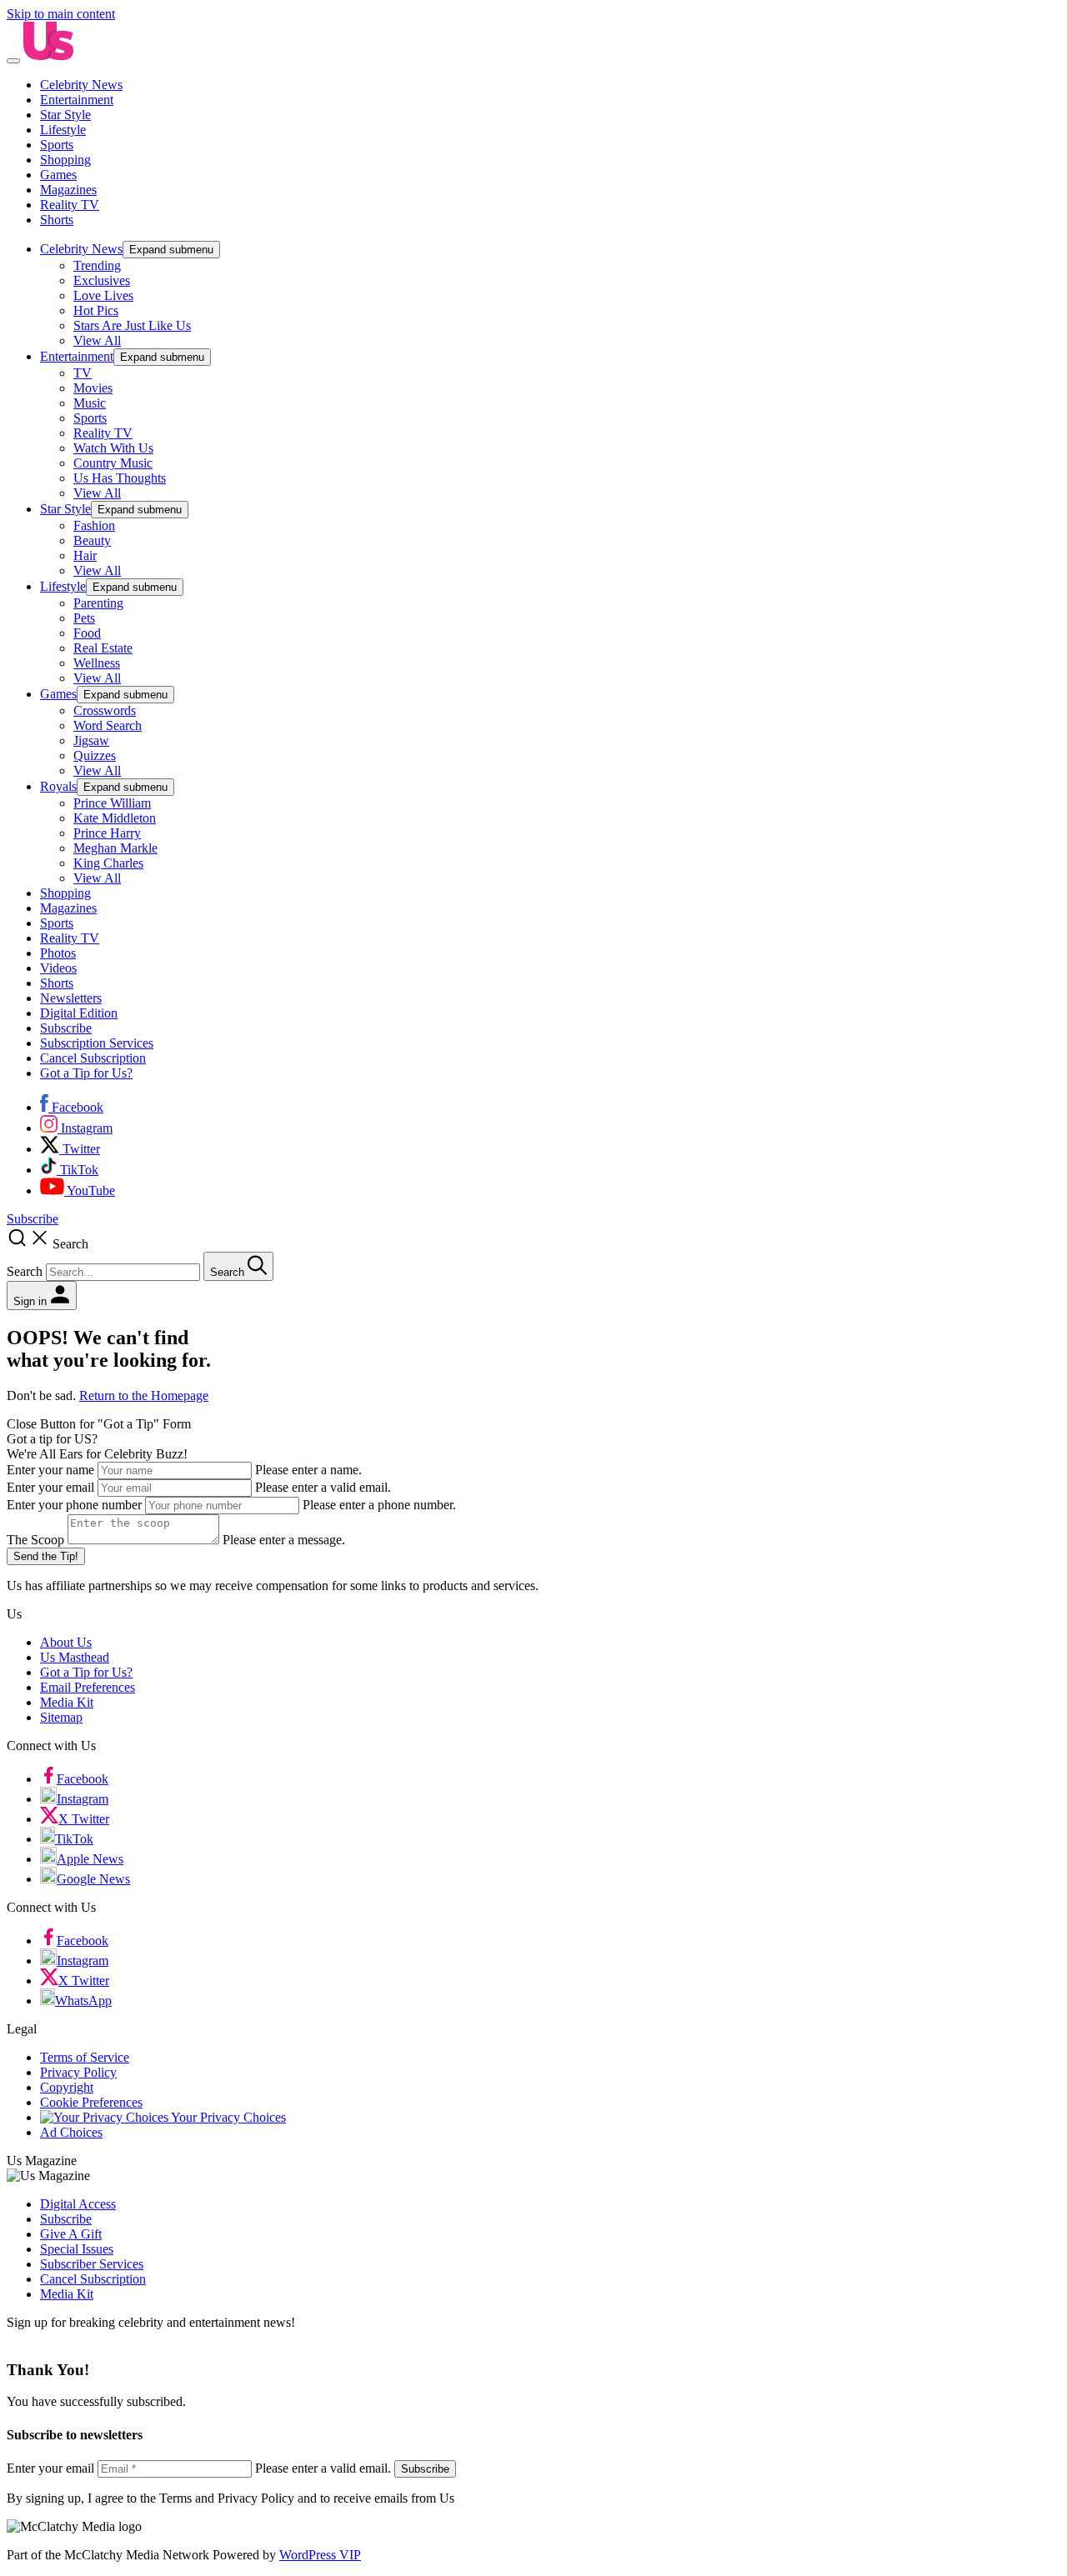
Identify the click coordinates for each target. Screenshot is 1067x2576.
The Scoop (35, 1540)
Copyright (67, 2087)
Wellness (97, 663)
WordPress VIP (320, 2555)
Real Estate (103, 648)
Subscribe (66, 1028)
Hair (85, 555)
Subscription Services (97, 1043)
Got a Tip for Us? (86, 1073)
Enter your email (50, 1487)
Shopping (65, 160)
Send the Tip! (46, 1556)
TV (83, 373)
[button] (533, 1254)
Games (58, 175)
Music (90, 403)
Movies (93, 388)
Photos (58, 953)
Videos (58, 968)
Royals (58, 786)
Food (87, 633)
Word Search (108, 725)
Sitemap (61, 1717)
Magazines (68, 190)
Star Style (65, 115)
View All (97, 340)
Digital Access (78, 2204)
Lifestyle (63, 130)
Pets (84, 618)
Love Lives (103, 295)
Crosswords (105, 710)
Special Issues (77, 2249)
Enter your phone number (74, 1505)
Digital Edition (79, 1013)
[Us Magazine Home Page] (48, 56)
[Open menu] (13, 61)
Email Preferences (88, 1687)
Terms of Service (85, 2057)
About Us (66, 1642)
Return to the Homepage (144, 1396)
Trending (97, 265)
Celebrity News (81, 85)
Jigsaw (91, 740)
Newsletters (71, 998)
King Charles (108, 863)
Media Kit (67, 1702)
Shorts (57, 220)
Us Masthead (75, 1657)
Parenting (98, 603)
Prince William (112, 803)
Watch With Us (113, 448)
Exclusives (102, 280)
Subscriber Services (92, 2264)
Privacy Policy (78, 2072)
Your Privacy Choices (227, 2117)
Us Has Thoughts (120, 478)
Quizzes (95, 755)
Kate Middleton (115, 818)
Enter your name (50, 1470)
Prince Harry (107, 833)
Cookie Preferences (91, 2102)
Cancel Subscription (93, 1058)
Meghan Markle (115, 848)
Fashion (94, 525)
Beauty (92, 540)
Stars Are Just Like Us (132, 325)
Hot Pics (96, 310)
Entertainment (77, 100)
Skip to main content (61, 14)
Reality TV (70, 205)
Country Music (113, 463)
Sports (57, 145)
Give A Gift (71, 2234)
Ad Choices (71, 2132)
